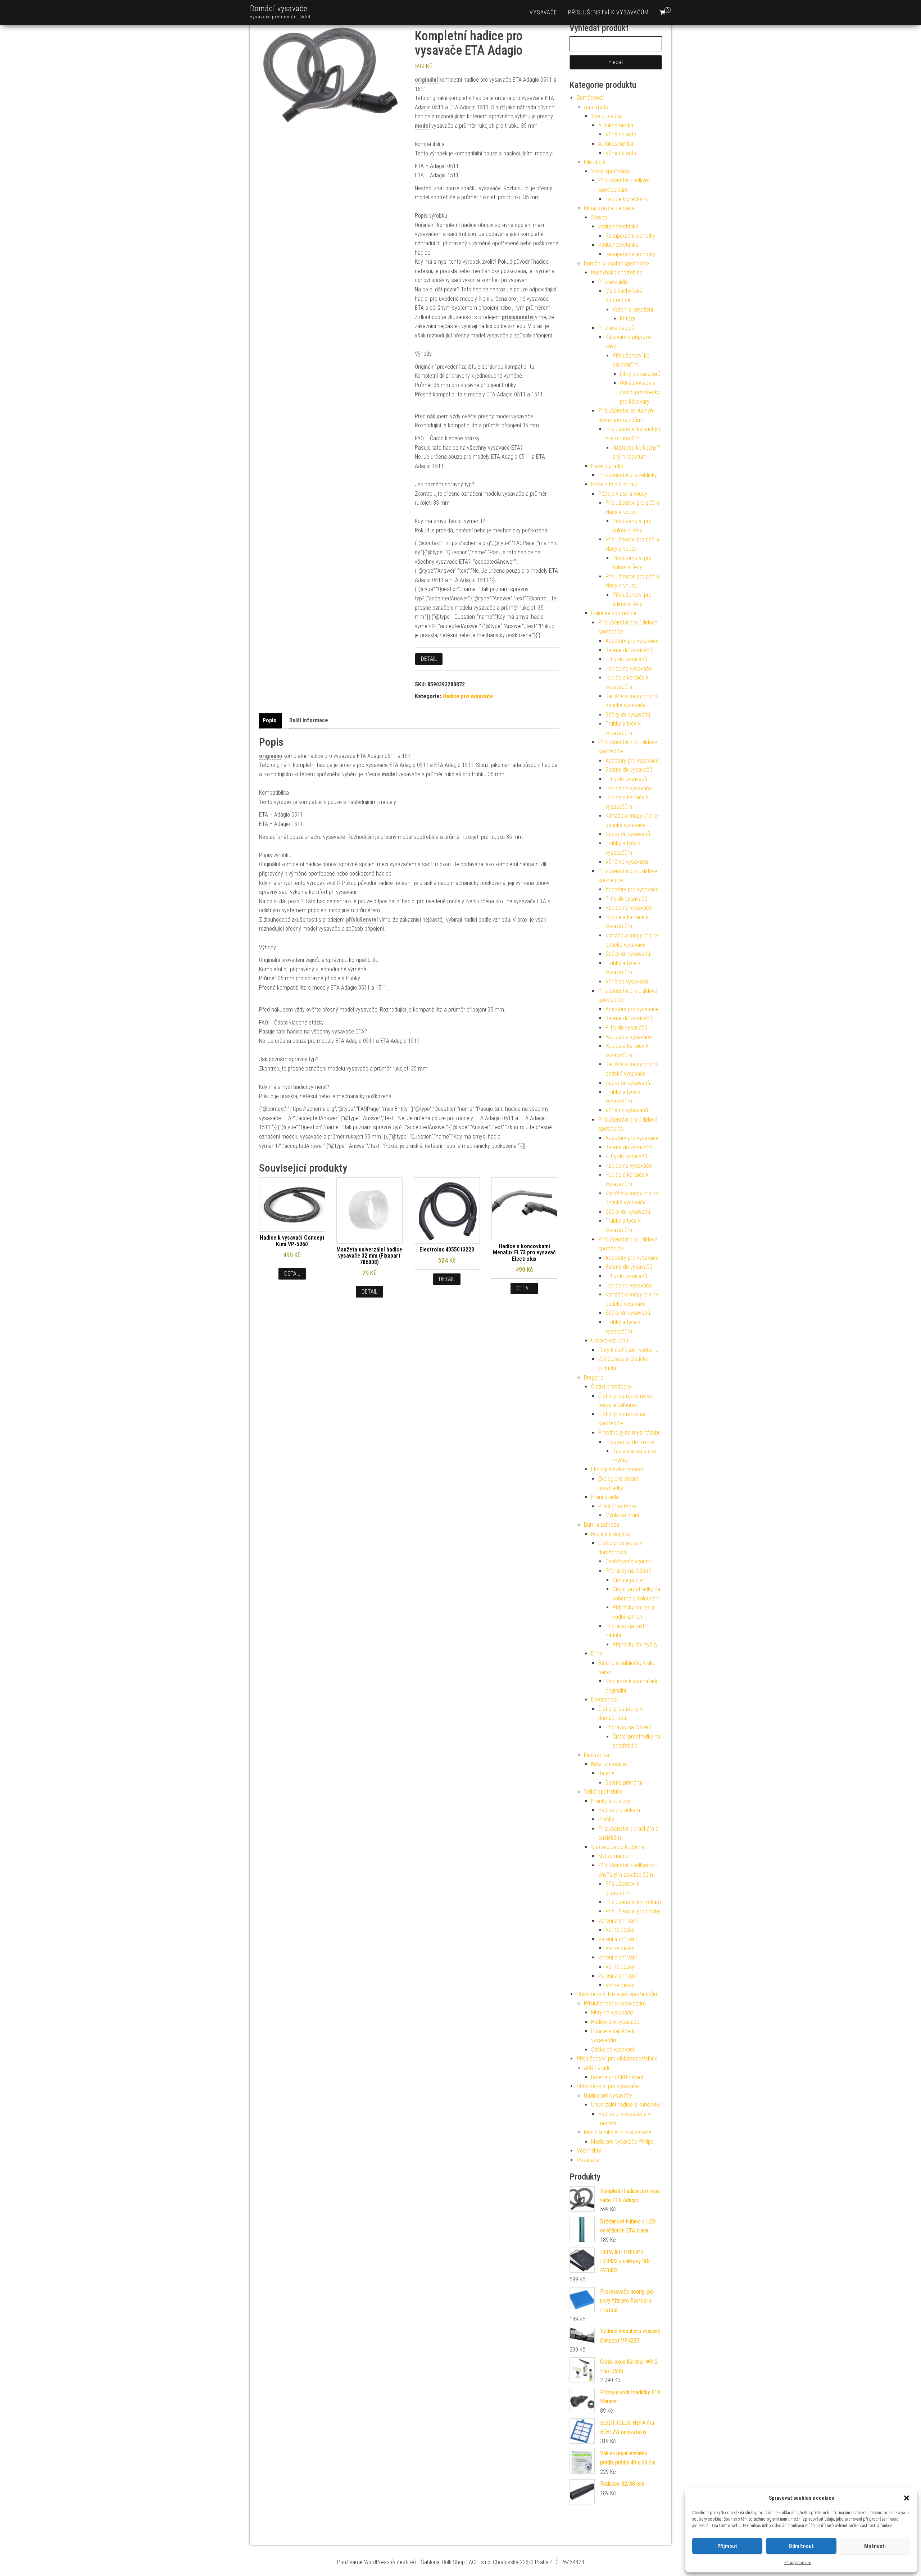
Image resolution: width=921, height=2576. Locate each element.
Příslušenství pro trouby (633, 1911)
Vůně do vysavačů (627, 862)
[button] (907, 2498)
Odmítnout (801, 2546)
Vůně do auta (621, 134)
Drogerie (594, 1378)
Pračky (606, 1819)
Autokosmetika (616, 125)
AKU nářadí (596, 2068)
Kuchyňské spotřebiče (617, 272)
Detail (429, 659)
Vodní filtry (589, 2151)
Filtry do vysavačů (626, 659)
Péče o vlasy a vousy (623, 494)
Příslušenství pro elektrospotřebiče (617, 2059)
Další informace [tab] (309, 720)
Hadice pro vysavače (468, 696)
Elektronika (596, 1755)
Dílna (597, 1653)
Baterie (606, 1773)
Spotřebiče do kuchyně (618, 1847)
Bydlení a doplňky (611, 1534)
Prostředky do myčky (630, 1442)
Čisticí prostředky (611, 1387)
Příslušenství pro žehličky (628, 475)
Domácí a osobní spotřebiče (616, 263)
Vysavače (543, 12)
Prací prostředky (617, 1506)
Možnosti (875, 2546)
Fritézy (628, 319)
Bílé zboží (595, 162)
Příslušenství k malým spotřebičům (618, 1994)
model (422, 126)
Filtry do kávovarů (640, 374)
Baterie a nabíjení (611, 1764)
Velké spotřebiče (611, 171)
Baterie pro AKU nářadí (617, 2077)
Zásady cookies (798, 2563)
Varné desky (620, 1930)
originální (426, 80)
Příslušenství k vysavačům (608, 12)
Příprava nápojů (616, 328)
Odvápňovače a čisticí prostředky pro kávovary (640, 392)
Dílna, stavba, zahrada (609, 208)
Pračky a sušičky (611, 1801)
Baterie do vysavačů (629, 650)
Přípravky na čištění (628, 1571)
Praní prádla (605, 1497)
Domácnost (590, 98)
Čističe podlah (629, 1580)
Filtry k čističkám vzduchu (628, 1350)
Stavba (599, 217)
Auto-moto (596, 107)
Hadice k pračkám (626, 199)
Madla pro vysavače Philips (622, 2142)
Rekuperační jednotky (630, 236)
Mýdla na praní (622, 1515)
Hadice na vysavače (629, 669)
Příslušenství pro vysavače (608, 2086)
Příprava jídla (613, 282)
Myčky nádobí (614, 1856)
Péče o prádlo (607, 466)
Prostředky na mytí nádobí (629, 1433)
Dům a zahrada (602, 1525)
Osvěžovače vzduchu (630, 1561)
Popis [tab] (269, 720)
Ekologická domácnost (617, 1469)
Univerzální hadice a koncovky (626, 2105)
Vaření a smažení (633, 310)
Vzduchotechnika (618, 226)
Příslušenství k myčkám (633, 1902)
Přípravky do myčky (635, 1644)
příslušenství (518, 317)
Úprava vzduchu (610, 1341)
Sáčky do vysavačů (628, 715)
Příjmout (727, 2546)
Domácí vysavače (279, 8)
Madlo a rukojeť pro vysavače (618, 2132)
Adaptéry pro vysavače (632, 641)
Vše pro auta (606, 116)
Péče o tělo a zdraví (614, 484)
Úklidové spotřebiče (614, 613)
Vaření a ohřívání (618, 1921)
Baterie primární (624, 1783)
